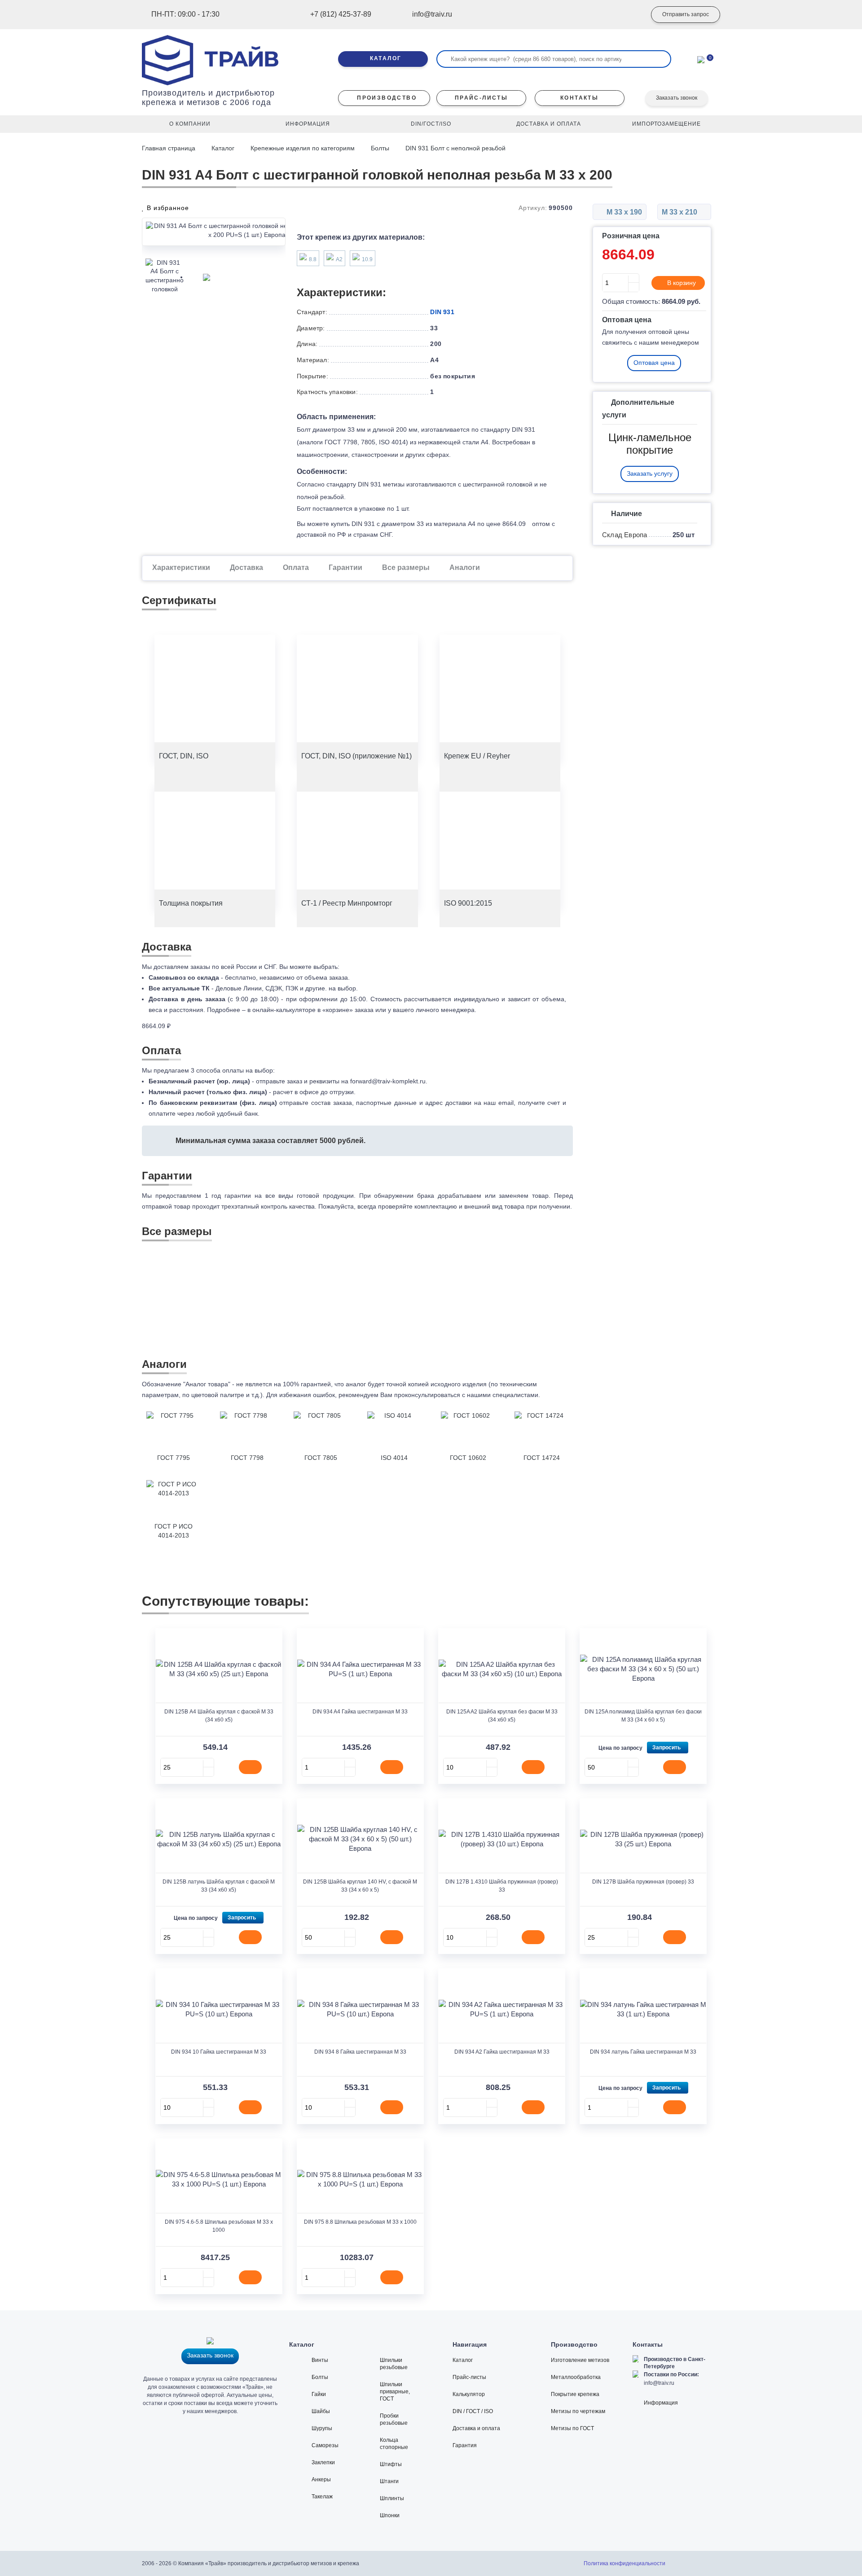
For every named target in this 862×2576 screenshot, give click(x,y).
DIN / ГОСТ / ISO (473, 2411)
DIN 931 (442, 312)
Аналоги (465, 567)
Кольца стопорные (394, 2444)
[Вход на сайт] (626, 15)
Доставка (246, 567)
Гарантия (465, 2445)
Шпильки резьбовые (394, 2364)
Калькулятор (469, 2394)
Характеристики (181, 567)
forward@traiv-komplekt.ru (388, 1081)
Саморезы (325, 2445)
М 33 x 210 (680, 212)
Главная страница (169, 148)
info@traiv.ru (659, 2383)
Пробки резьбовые (394, 2419)
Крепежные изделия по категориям (303, 148)
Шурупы (322, 2428)
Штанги (389, 2481)
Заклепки (323, 2462)
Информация (661, 2403)
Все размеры (406, 567)
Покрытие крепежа (575, 2394)
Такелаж (322, 2497)
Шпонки (390, 2515)
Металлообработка (576, 2377)
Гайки (319, 2394)
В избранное (167, 208)
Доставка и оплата (476, 2428)
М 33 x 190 (623, 212)
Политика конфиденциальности (625, 2563)
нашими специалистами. (504, 1395)
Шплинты (392, 2498)
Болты (380, 148)
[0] (701, 59)
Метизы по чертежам (578, 2411)
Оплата (296, 567)
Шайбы (321, 2411)
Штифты (391, 2464)
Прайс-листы (469, 2377)
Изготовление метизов (580, 2360)
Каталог (223, 148)
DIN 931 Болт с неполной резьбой (455, 148)
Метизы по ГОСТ (572, 2428)
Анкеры (321, 2480)
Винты (320, 2360)
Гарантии (345, 567)
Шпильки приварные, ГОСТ (395, 2392)
